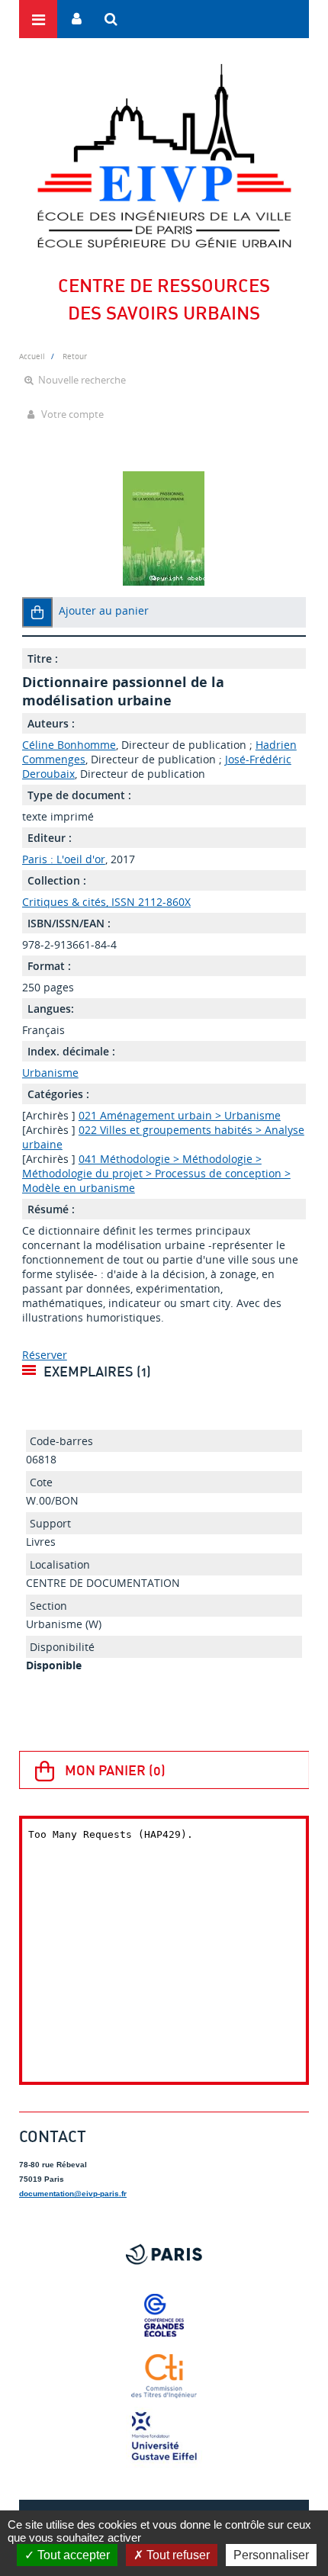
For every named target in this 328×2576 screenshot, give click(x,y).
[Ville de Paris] (164, 2254)
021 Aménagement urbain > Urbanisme (180, 1115)
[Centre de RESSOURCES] (164, 156)
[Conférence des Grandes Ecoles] (164, 2315)
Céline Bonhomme (69, 745)
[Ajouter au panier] (37, 612)
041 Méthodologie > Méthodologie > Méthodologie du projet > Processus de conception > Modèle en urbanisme (156, 1173)
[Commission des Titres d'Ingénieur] (164, 2376)
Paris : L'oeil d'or (64, 859)
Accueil (32, 356)
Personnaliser (271, 2555)
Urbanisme (50, 1073)
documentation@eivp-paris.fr (73, 2194)
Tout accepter (72, 2555)
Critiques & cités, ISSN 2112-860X (106, 902)
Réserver (45, 1355)
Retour (75, 356)
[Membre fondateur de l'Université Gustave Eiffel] (164, 2437)
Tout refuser (177, 2555)
